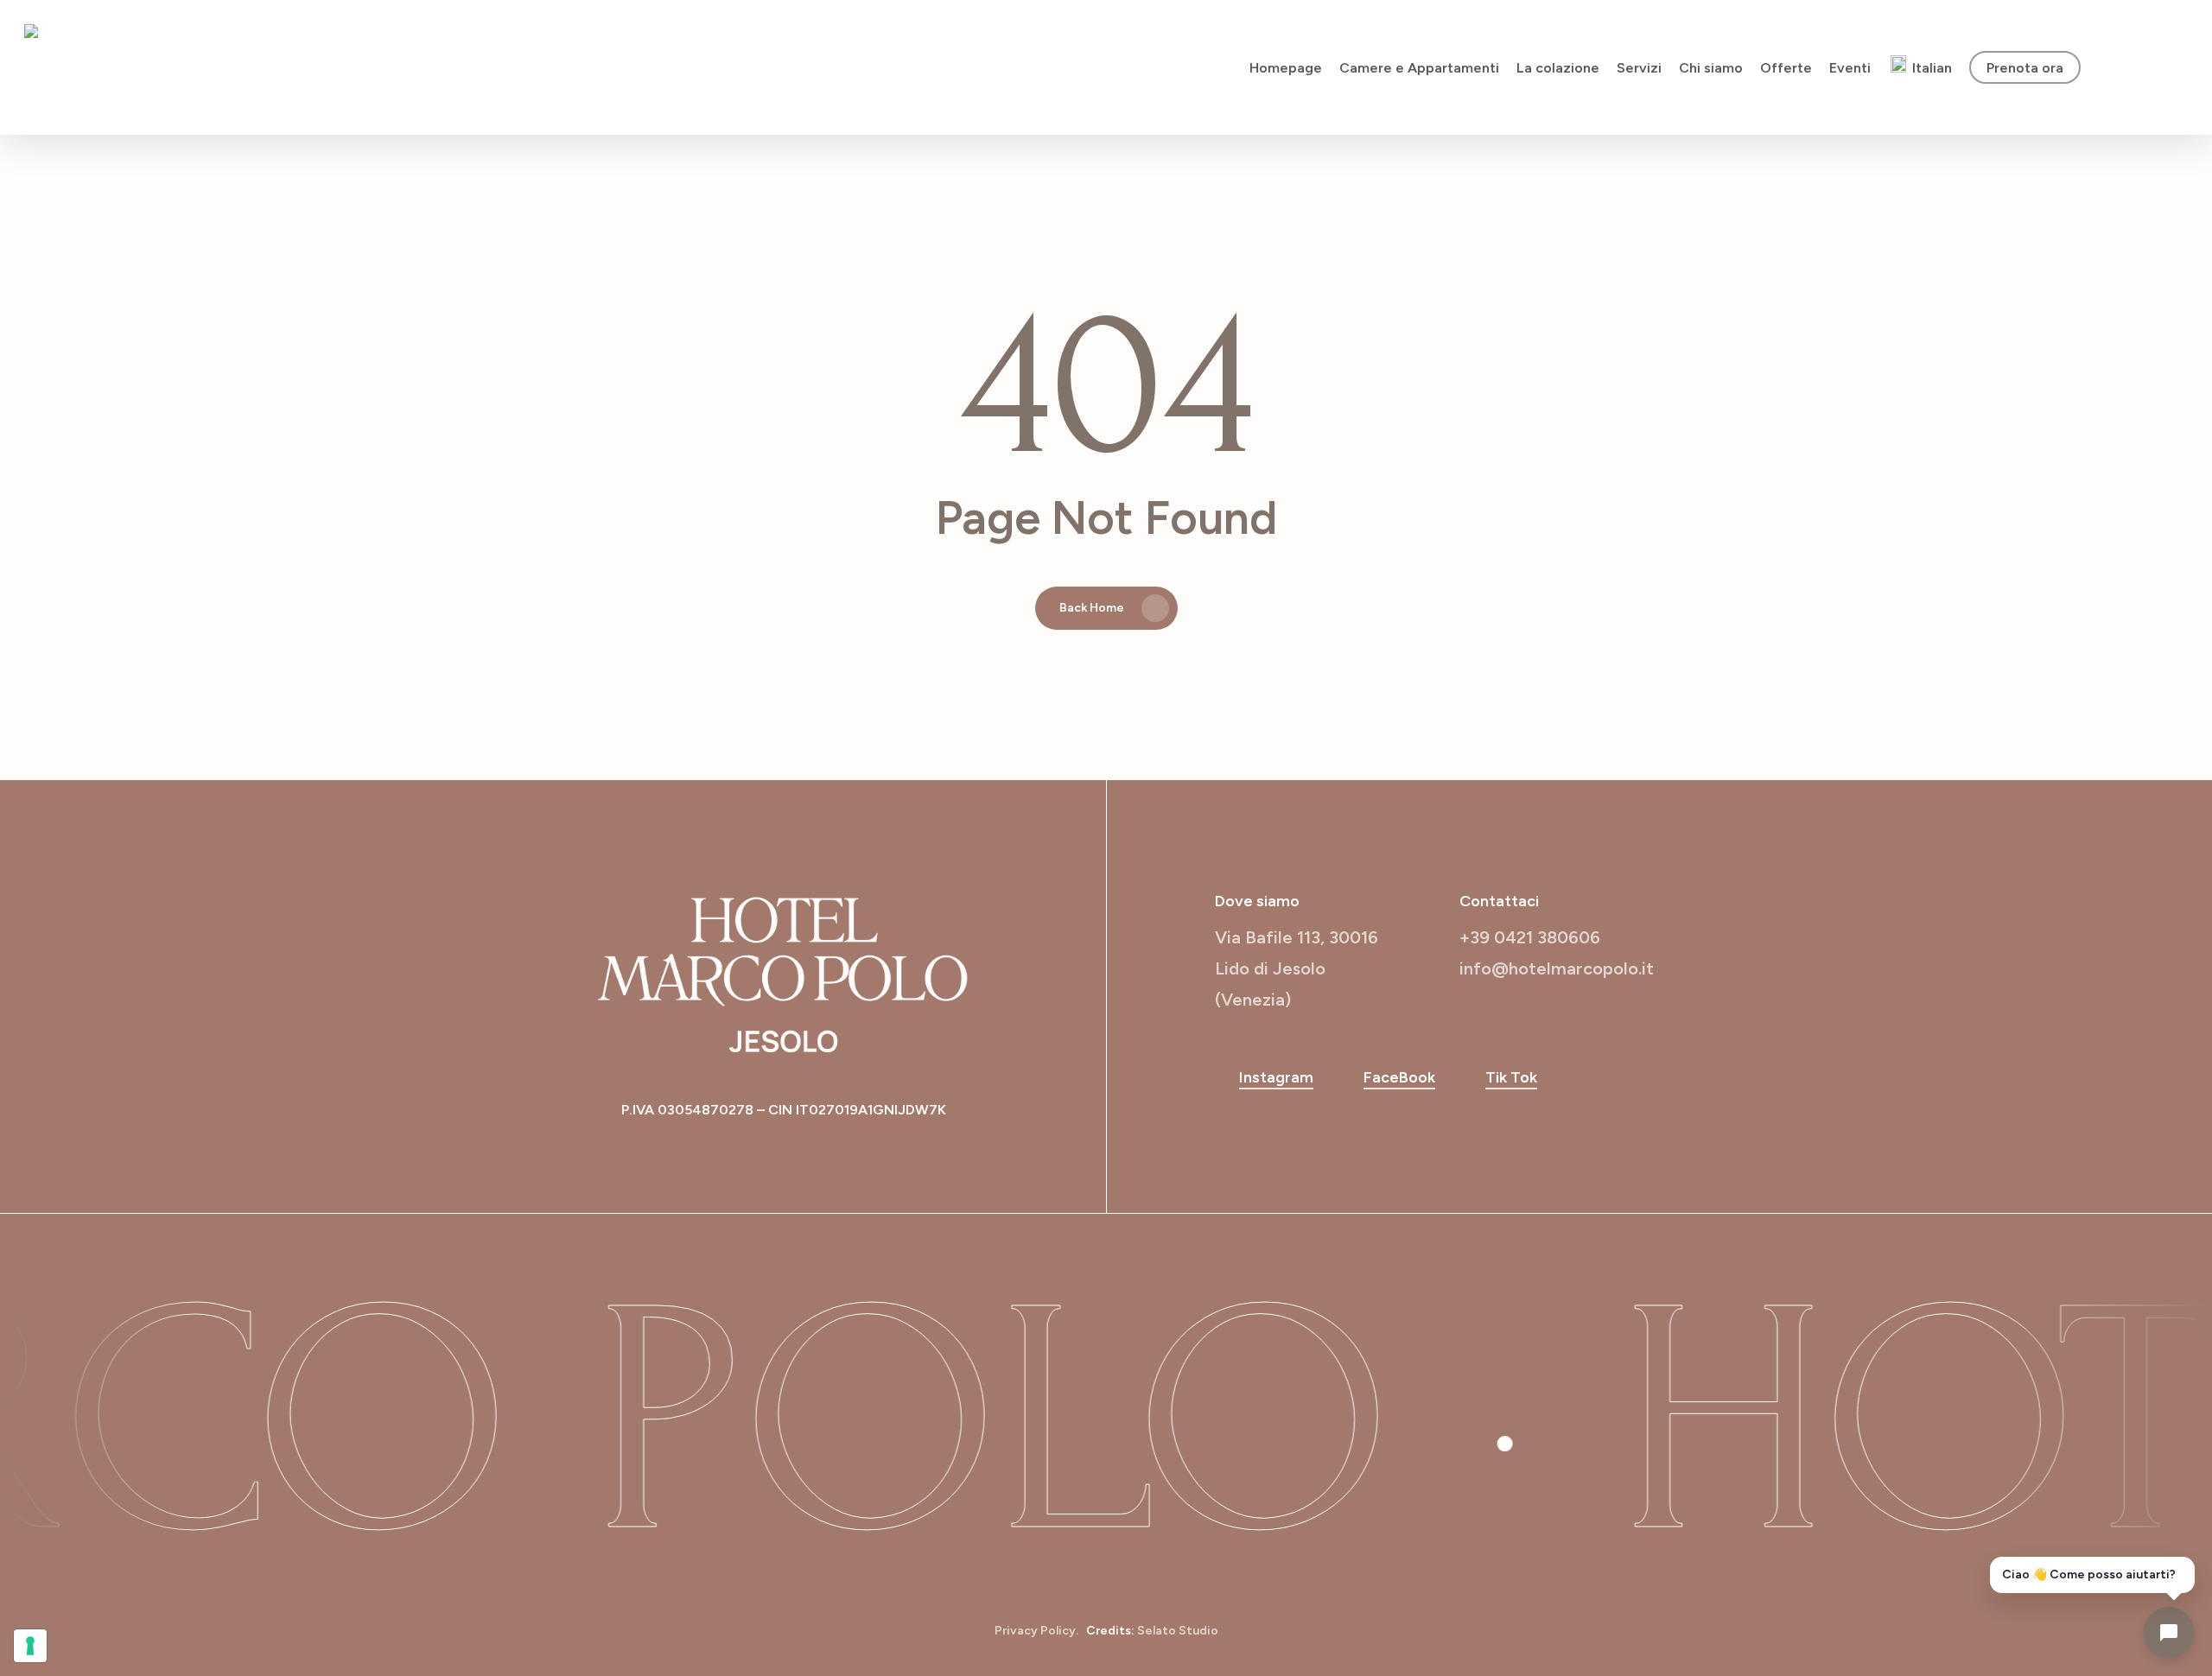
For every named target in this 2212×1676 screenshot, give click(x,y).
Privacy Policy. (1036, 1631)
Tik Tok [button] (1511, 1077)
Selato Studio (1178, 1631)
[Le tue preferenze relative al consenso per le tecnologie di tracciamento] (30, 1646)
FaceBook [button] (1399, 1077)
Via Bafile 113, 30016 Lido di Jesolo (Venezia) (1297, 968)
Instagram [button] (1276, 1077)
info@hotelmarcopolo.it (1557, 968)
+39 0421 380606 (1530, 937)
